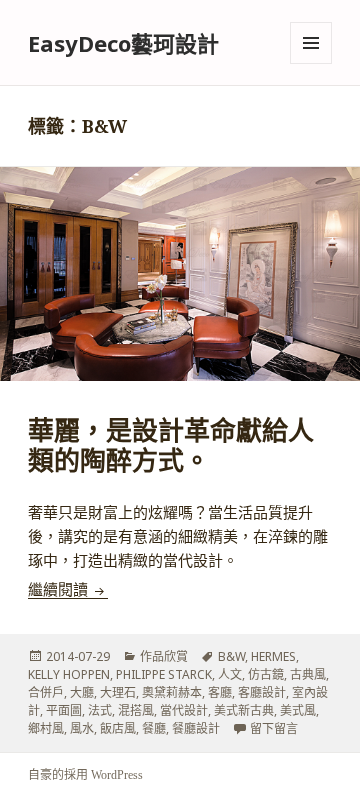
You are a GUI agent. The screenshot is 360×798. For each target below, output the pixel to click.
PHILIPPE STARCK (164, 674)
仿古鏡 (266, 674)
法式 (100, 710)
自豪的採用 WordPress (85, 775)
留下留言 (274, 728)
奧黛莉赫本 (172, 692)
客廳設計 (262, 692)
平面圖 (64, 710)
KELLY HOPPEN (69, 674)
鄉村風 (46, 728)
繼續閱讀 (68, 590)
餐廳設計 (196, 728)
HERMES (273, 656)
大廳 (82, 692)
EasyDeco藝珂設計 (123, 43)
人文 (230, 674)
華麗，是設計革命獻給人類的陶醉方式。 (171, 446)
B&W (231, 656)
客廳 (220, 692)
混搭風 (136, 710)
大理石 (118, 692)
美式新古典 (244, 710)
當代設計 (184, 710)
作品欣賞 (164, 656)
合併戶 (46, 692)
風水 (82, 728)
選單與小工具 (311, 43)
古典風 (308, 674)
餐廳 (154, 728)
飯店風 (118, 728)
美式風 (298, 710)
